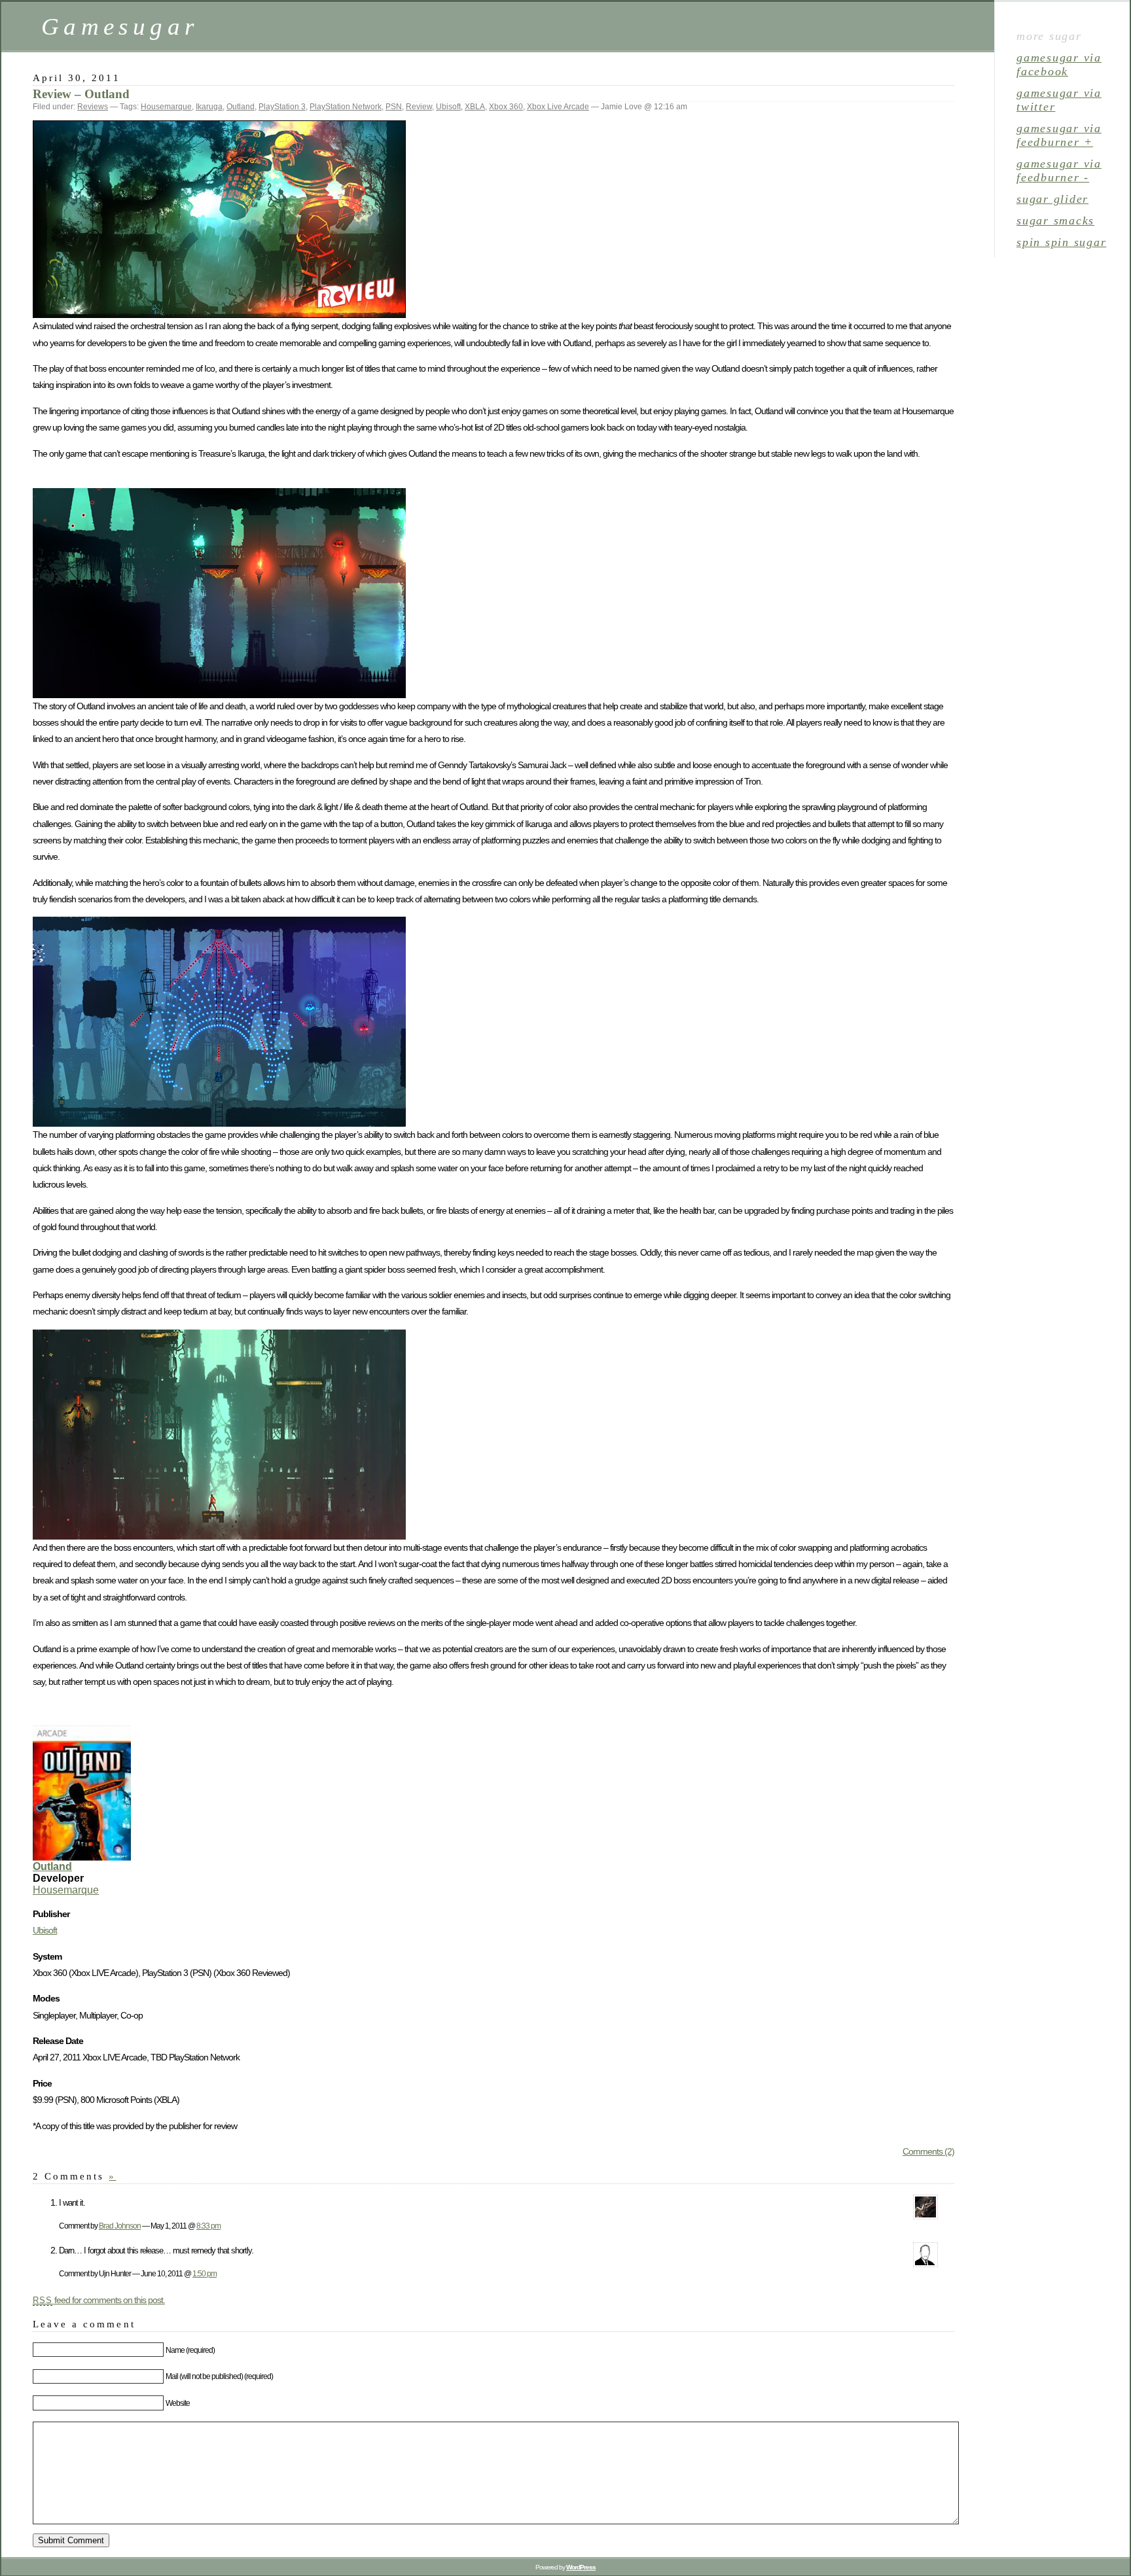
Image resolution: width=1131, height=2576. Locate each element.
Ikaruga (209, 107)
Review (419, 107)
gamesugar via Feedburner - (1059, 170)
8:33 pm (208, 2226)
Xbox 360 (506, 107)
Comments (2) (928, 2151)
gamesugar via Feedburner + (1059, 135)
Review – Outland (81, 94)
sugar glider (1052, 199)
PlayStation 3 (282, 107)
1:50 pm (205, 2273)
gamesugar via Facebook (1059, 64)
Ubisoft (448, 107)
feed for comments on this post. (99, 2300)
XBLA (475, 107)
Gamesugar (120, 26)
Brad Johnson (120, 2226)
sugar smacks (1055, 221)
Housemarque (166, 107)
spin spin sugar (1061, 242)
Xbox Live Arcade (558, 107)
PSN (394, 107)
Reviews (93, 107)
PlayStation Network (346, 107)
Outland (241, 107)
